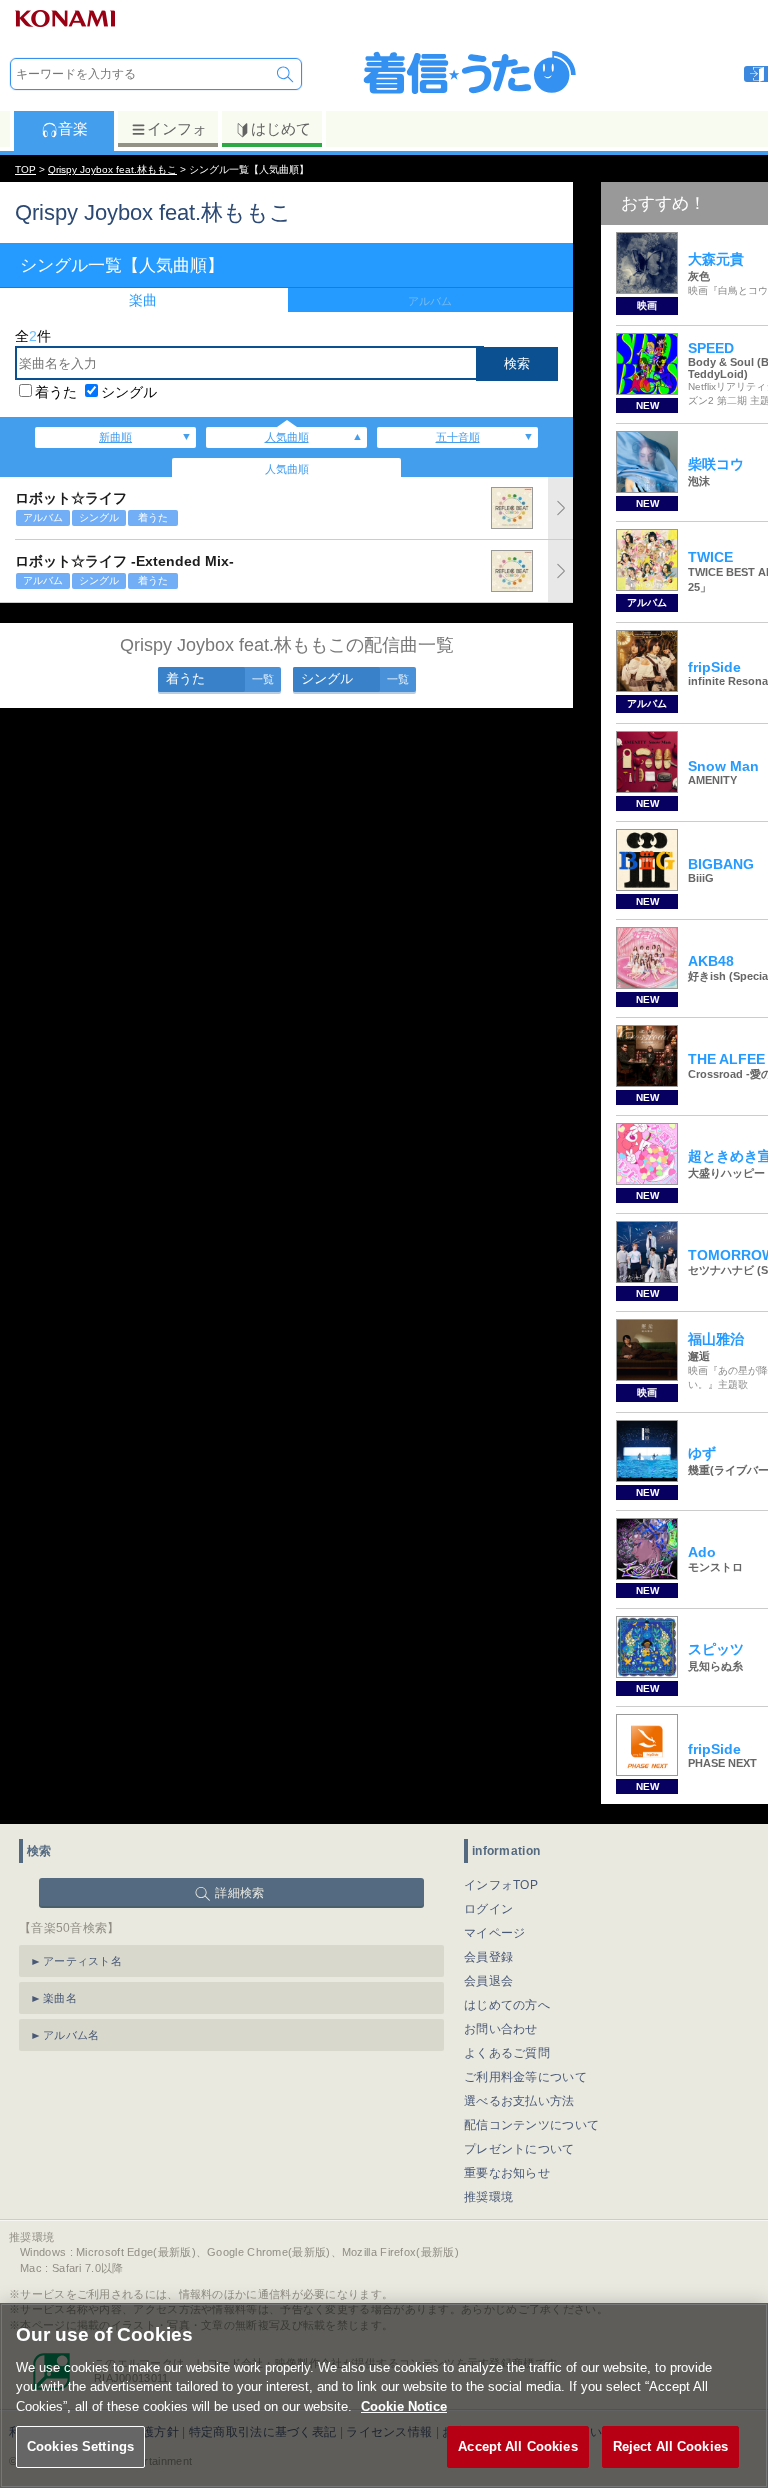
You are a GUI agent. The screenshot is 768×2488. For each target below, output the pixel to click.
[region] (384, 2395)
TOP (25, 169)
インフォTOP (501, 1885)
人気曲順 (287, 437)
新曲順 (115, 437)
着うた (56, 392)
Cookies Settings (80, 2446)
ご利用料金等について (525, 2077)
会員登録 (488, 1957)
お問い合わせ (501, 2029)
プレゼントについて (519, 2149)
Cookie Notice (404, 2406)
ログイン (488, 1909)
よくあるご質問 (507, 2053)
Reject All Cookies (670, 2446)
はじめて (281, 128)
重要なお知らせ (507, 2173)
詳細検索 (239, 1893)
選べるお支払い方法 (519, 2101)
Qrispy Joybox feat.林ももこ (112, 169)
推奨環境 (488, 2197)
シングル (129, 392)
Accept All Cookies (517, 2446)
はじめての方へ (507, 2005)
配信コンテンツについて (531, 2125)
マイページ (495, 1933)
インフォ (177, 128)
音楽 (73, 128)
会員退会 (488, 1981)
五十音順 (458, 437)
